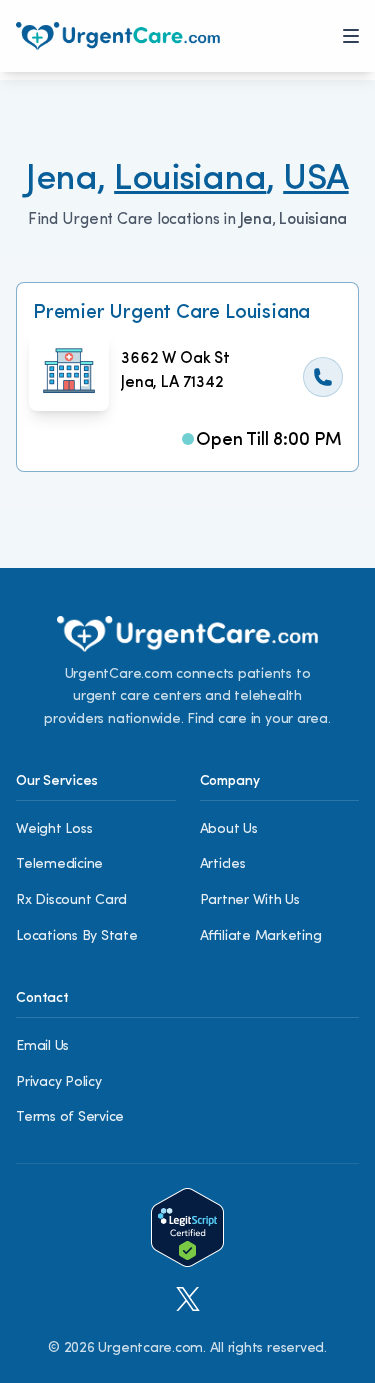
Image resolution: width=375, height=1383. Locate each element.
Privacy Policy (59, 1082)
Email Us (42, 1046)
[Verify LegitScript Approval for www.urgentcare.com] (187, 1227)
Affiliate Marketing (261, 936)
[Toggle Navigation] (351, 36)
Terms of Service (70, 1117)
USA (315, 180)
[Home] (118, 36)
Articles (223, 864)
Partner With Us (250, 900)
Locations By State (77, 936)
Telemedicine (59, 864)
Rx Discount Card (71, 900)
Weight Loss (54, 829)
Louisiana (190, 180)
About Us (229, 829)
